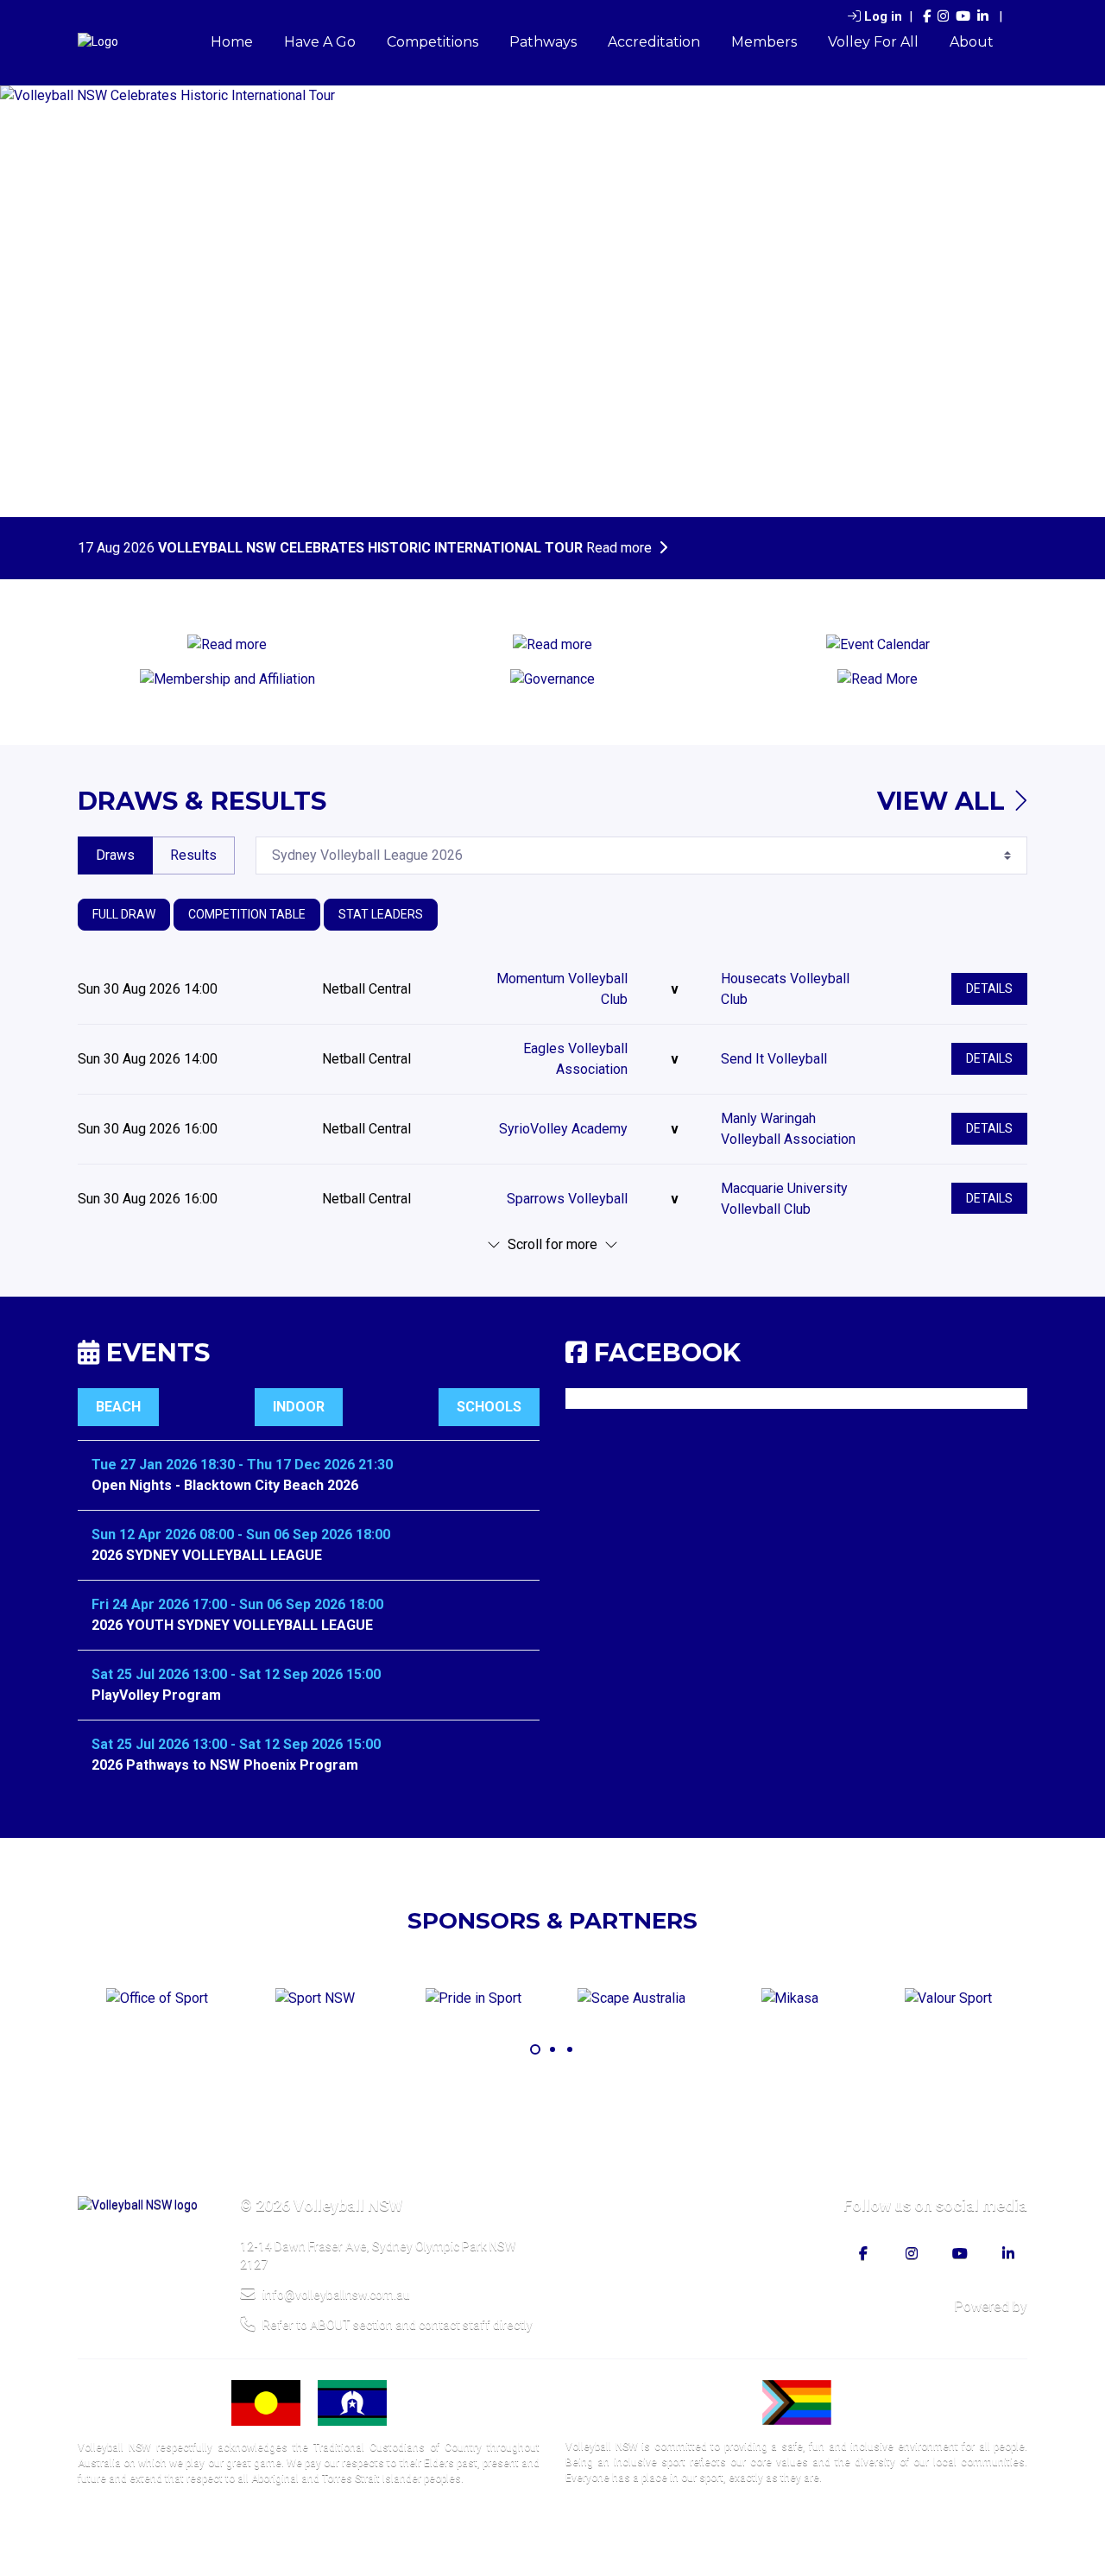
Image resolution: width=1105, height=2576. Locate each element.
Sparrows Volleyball (567, 1199)
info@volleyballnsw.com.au (336, 2295)
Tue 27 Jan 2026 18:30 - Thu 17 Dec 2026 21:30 (242, 1465)
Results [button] (193, 855)
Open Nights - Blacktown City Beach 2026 (225, 1485)
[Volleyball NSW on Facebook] (927, 17)
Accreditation (654, 42)
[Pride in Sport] (473, 1999)
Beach (118, 1407)
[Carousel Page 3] (570, 2049)
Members (764, 42)
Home (232, 42)
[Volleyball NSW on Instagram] (943, 17)
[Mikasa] (789, 1999)
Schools (489, 1407)
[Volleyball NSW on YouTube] (963, 17)
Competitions (433, 42)
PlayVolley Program (156, 1695)
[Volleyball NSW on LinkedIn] (983, 17)
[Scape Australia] (631, 1999)
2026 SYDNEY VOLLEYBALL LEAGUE (207, 1555)
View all (944, 801)
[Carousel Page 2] (552, 2049)
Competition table (247, 914)
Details (989, 988)
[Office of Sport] (157, 1999)
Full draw (124, 914)
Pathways (543, 42)
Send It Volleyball (774, 1059)
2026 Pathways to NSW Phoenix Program (225, 1765)
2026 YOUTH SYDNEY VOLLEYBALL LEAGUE (232, 1625)
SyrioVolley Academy (563, 1129)
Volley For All (873, 42)
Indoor (299, 1407)
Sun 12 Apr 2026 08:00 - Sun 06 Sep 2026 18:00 (241, 1534)
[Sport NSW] (315, 1999)
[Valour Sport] (948, 1999)
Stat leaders (381, 914)
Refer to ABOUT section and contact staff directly (398, 2325)
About (972, 42)
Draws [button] (115, 855)
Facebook (667, 1352)
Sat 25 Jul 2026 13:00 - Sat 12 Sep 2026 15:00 (236, 1674)
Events (155, 1352)
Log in (883, 16)
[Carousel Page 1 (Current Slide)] (535, 2049)
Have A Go (320, 42)
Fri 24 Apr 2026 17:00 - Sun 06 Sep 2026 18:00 (237, 1604)
